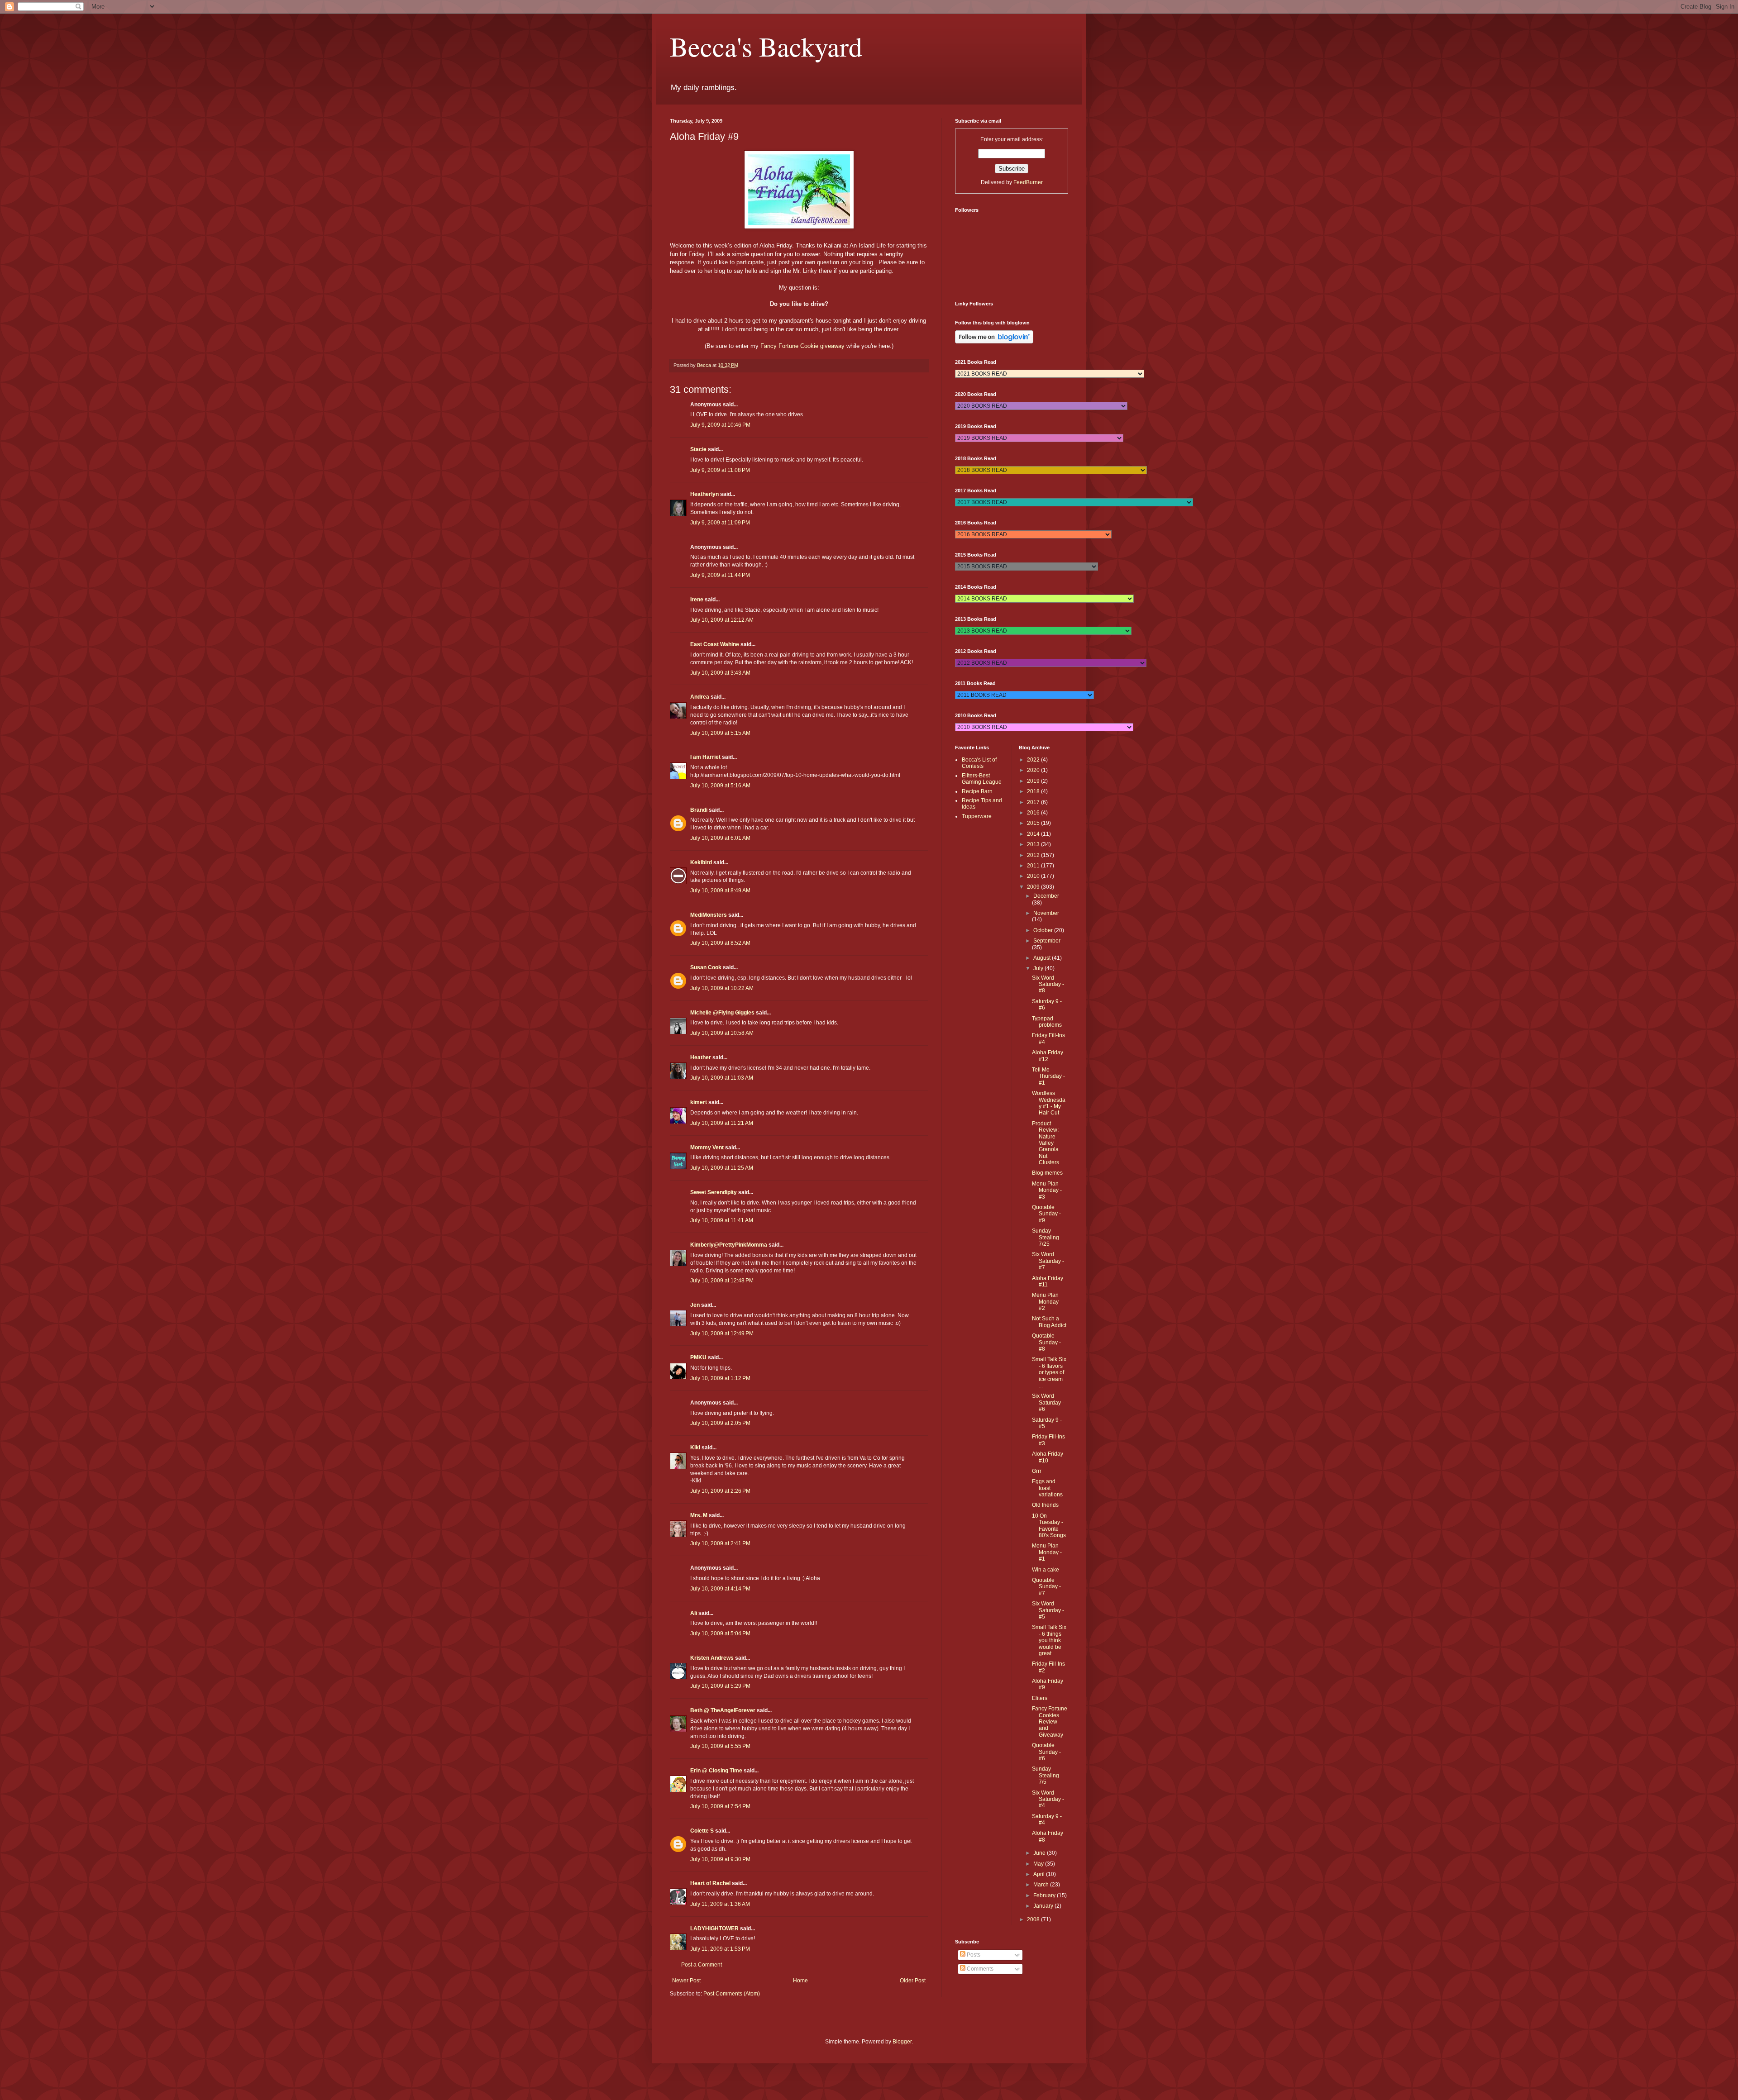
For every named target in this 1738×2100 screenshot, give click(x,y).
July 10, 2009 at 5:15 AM (720, 733)
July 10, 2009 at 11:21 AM (722, 1123)
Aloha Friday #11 (1048, 1281)
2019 (1034, 781)
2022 (1034, 760)
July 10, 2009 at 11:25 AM (722, 1168)
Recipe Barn (977, 791)
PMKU (698, 1357)
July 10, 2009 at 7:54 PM (720, 1806)
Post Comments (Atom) (732, 1994)
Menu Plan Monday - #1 (1047, 1552)
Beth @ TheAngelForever (723, 1710)
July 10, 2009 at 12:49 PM (722, 1333)
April (1040, 1874)
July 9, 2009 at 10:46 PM (720, 425)
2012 (1034, 855)
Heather (701, 1057)
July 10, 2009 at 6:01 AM (720, 838)
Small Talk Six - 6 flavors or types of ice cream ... (1049, 1372)
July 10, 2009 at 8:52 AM (720, 943)
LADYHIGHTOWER (714, 1929)
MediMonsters (709, 915)
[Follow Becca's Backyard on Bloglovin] (994, 342)
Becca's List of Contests (979, 763)
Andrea (700, 697)
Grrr (1037, 1471)
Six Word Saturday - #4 (1048, 1799)
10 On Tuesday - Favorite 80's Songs (1049, 1526)
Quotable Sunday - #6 (1046, 1752)
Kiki (695, 1448)
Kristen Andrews (712, 1658)
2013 (1034, 844)
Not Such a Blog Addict (1049, 1322)
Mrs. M (699, 1515)
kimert (699, 1102)
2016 (1034, 813)
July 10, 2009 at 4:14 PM (720, 1589)
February (1045, 1895)
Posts (973, 1955)
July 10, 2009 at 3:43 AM (720, 673)
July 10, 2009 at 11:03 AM (722, 1078)
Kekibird (701, 862)
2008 (1034, 1919)
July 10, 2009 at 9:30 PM (720, 1859)
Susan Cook (706, 967)
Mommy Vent (707, 1148)
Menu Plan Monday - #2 (1047, 1302)
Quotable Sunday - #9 (1046, 1214)
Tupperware (977, 816)
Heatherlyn (704, 494)
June (1040, 1853)
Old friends (1045, 1505)
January (1044, 1906)
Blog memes (1047, 1173)
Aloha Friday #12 (1048, 1056)
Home (800, 1981)
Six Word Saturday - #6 (1048, 1402)
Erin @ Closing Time (716, 1771)
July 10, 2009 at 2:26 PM (720, 1491)
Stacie (698, 449)
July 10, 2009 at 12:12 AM (722, 620)
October (1044, 930)
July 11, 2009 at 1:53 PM (720, 1949)
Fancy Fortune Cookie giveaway (802, 346)
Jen (695, 1305)
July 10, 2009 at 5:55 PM (720, 1746)
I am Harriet (705, 757)
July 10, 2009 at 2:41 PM (720, 1543)
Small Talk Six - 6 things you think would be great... (1049, 1640)
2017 (1034, 802)
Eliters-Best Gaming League (982, 779)
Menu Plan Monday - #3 (1047, 1190)
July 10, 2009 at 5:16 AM (720, 786)
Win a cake (1046, 1570)
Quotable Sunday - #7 (1046, 1587)
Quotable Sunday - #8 (1046, 1342)
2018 (1034, 791)
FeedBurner (1028, 182)
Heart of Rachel (710, 1883)
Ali (694, 1613)
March (1042, 1885)
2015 (1034, 823)
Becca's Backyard (766, 46)
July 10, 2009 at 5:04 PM (720, 1633)
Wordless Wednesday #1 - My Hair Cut (1049, 1103)
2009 (1034, 887)
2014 (1034, 834)
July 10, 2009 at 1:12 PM (720, 1378)
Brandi (699, 810)
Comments (979, 1969)
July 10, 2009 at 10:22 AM (722, 988)
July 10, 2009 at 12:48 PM (722, 1281)
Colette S (702, 1831)
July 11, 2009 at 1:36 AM (720, 1904)
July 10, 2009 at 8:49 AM (720, 890)
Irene (697, 600)
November (1046, 913)
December (1046, 896)
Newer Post (686, 1981)
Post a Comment (702, 1965)
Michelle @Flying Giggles (722, 1013)
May (1039, 1864)
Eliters (1040, 1698)
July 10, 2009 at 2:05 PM (720, 1423)
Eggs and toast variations (1047, 1488)
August (1043, 958)
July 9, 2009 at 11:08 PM (720, 470)
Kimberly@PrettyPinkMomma (729, 1245)
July (1039, 968)
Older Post (913, 1981)
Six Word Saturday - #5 (1048, 1610)
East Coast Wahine (715, 644)
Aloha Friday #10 (1048, 1457)
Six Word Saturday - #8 (1048, 984)
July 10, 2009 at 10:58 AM (722, 1033)
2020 (1034, 770)
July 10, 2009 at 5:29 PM (720, 1686)
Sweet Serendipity (714, 1192)
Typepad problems (1047, 1022)
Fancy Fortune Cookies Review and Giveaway (1050, 1722)
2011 (1034, 866)
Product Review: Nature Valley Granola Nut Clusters (1046, 1143)
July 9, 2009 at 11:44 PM (720, 575)
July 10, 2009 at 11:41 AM (722, 1220)
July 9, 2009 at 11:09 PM (720, 523)
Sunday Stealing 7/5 (1046, 1775)
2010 (1034, 876)
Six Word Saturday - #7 (1048, 1261)
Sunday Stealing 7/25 (1046, 1237)
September (1047, 941)
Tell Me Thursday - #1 (1048, 1076)
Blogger (902, 2042)
